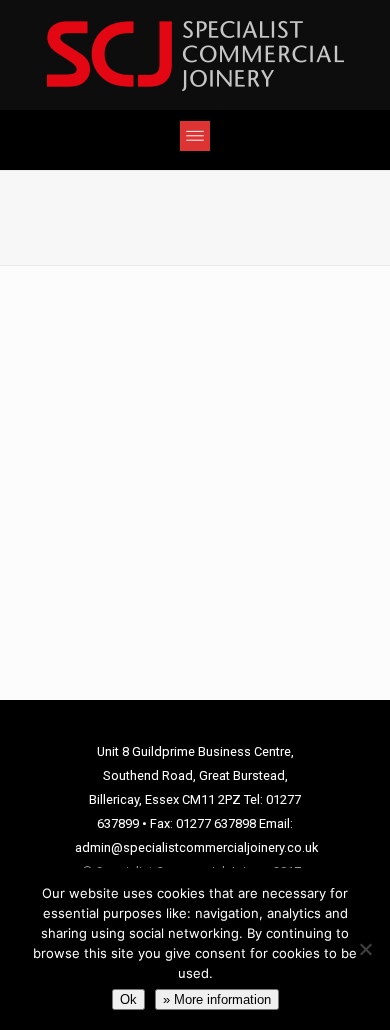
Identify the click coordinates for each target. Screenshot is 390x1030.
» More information (217, 999)
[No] (365, 949)
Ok (128, 999)
